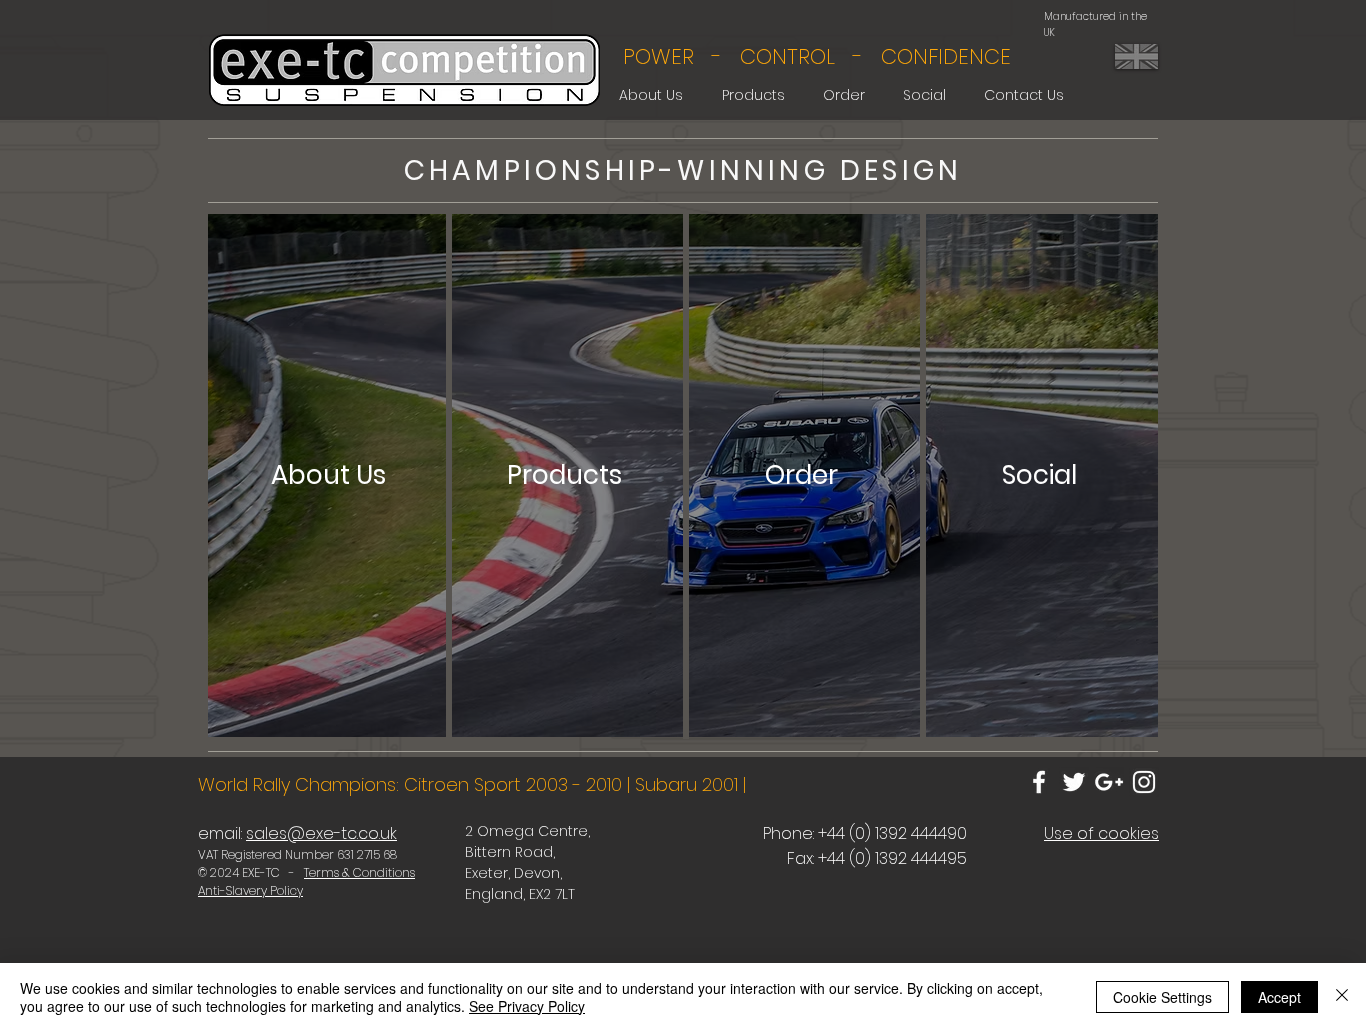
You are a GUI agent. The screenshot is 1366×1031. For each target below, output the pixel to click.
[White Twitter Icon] (1074, 782)
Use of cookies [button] (1101, 833)
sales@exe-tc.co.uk (321, 833)
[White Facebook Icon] (1039, 782)
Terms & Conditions (359, 872)
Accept (1279, 997)
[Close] (1342, 997)
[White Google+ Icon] (1109, 782)
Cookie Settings (1162, 997)
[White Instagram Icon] (1144, 782)
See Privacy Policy (527, 1006)
